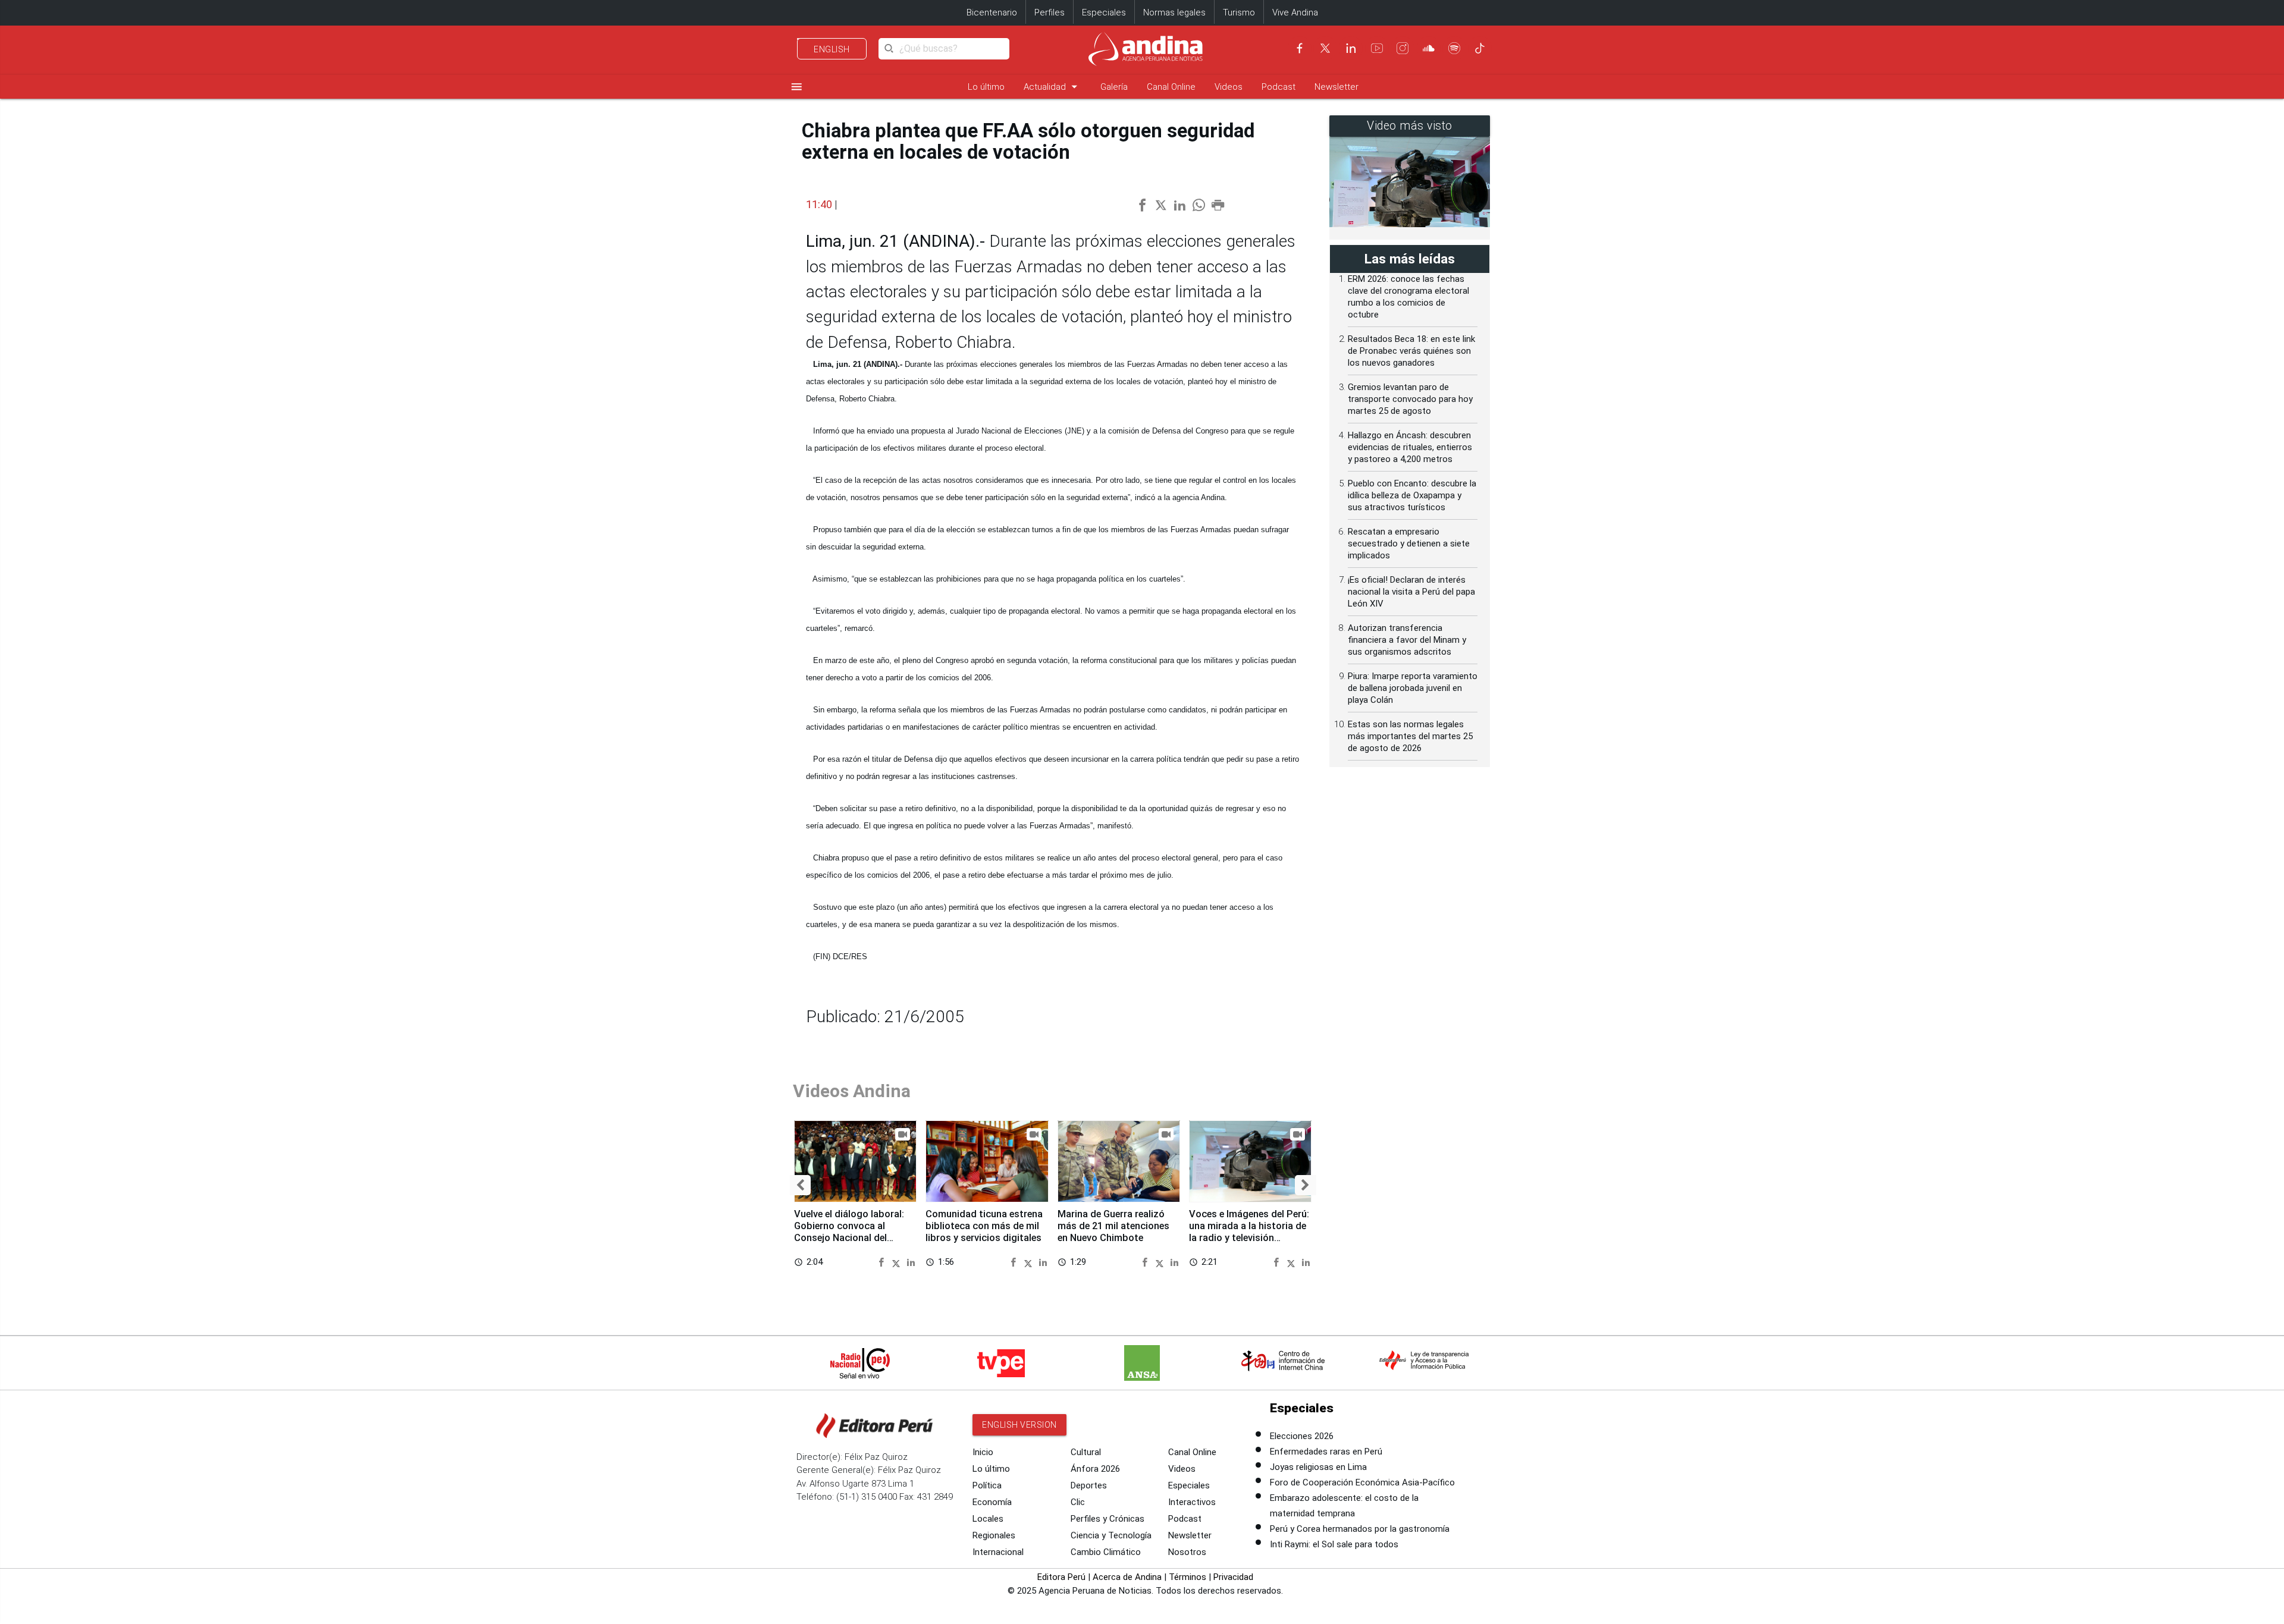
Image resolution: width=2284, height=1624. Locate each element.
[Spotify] (1454, 48)
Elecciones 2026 (1302, 1436)
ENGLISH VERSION (1019, 1425)
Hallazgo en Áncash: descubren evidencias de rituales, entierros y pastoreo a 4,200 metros (1410, 447)
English (832, 49)
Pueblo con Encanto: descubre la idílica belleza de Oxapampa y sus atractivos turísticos (1412, 495)
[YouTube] (1377, 48)
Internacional (998, 1552)
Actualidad (1052, 87)
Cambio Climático (1106, 1552)
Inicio (983, 1452)
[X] (1325, 48)
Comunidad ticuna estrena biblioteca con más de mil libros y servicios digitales (984, 1226)
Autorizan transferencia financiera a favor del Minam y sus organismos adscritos (1407, 640)
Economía (992, 1502)
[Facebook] (1300, 48)
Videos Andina (852, 1091)
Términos (1188, 1577)
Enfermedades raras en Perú (1326, 1452)
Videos (1229, 87)
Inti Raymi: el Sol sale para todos (1334, 1544)
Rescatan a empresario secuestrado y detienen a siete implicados (1409, 544)
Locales (988, 1519)
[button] (800, 1185)
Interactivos (1192, 1502)
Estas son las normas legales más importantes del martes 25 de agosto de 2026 (1410, 736)
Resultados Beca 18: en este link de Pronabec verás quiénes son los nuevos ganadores (1411, 351)
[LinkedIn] (1351, 48)
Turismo (1239, 12)
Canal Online (1171, 87)
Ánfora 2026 (1095, 1469)
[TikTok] (1480, 48)
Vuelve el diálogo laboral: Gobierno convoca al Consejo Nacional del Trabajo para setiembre (849, 1232)
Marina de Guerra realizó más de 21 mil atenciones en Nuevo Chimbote (1113, 1226)
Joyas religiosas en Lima (1318, 1467)
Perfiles (1050, 12)
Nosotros (1187, 1552)
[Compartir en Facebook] (883, 1262)
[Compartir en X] (898, 1262)
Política (987, 1485)
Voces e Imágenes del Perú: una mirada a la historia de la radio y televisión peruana (1249, 1232)
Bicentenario (992, 12)
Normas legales (1174, 12)
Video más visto (1410, 126)
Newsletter (1336, 87)
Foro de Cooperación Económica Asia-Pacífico (1362, 1482)
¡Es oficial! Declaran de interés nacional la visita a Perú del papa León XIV (1411, 592)
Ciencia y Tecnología (1111, 1535)
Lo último (986, 87)
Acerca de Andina (1127, 1577)
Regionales (994, 1535)
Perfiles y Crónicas (1108, 1519)
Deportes (1089, 1485)
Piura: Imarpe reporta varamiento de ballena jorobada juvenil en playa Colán (1413, 688)
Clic (1078, 1502)
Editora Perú (1061, 1577)
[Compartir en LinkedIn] (911, 1262)
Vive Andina (1295, 12)
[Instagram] (1403, 48)
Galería (1114, 87)
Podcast (1279, 87)
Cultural (1086, 1452)
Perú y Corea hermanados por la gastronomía (1360, 1529)
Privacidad (1233, 1577)
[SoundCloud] (1429, 48)
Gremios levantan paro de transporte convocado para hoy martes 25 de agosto (1410, 399)
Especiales (1104, 12)
